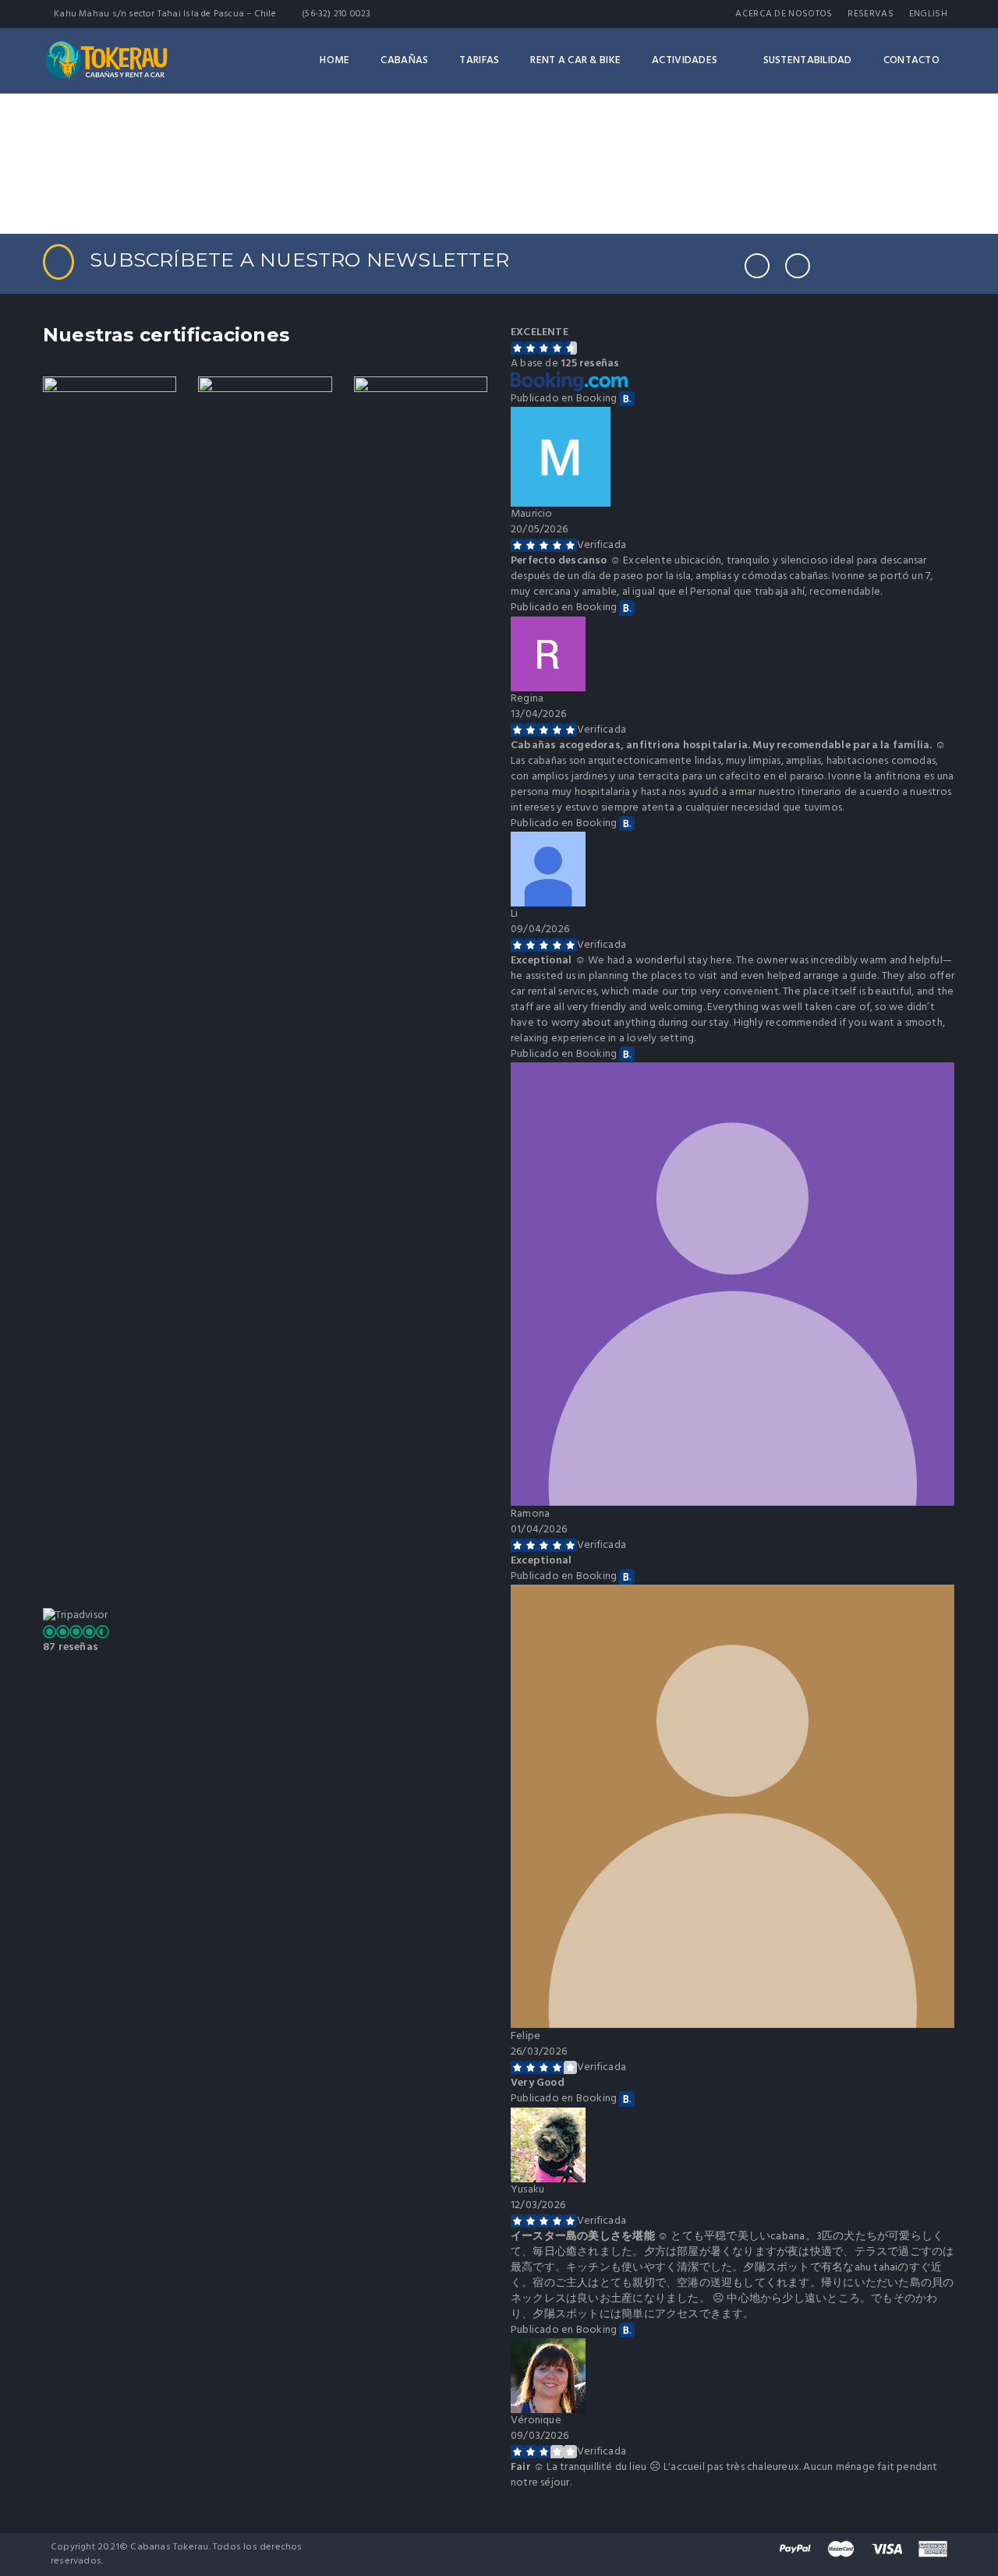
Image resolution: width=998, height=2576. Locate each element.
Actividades (685, 60)
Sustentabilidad (808, 60)
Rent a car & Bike (575, 60)
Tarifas (479, 60)
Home (334, 60)
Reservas (870, 14)
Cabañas (404, 60)
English (928, 14)
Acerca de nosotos (784, 14)
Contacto (911, 60)
